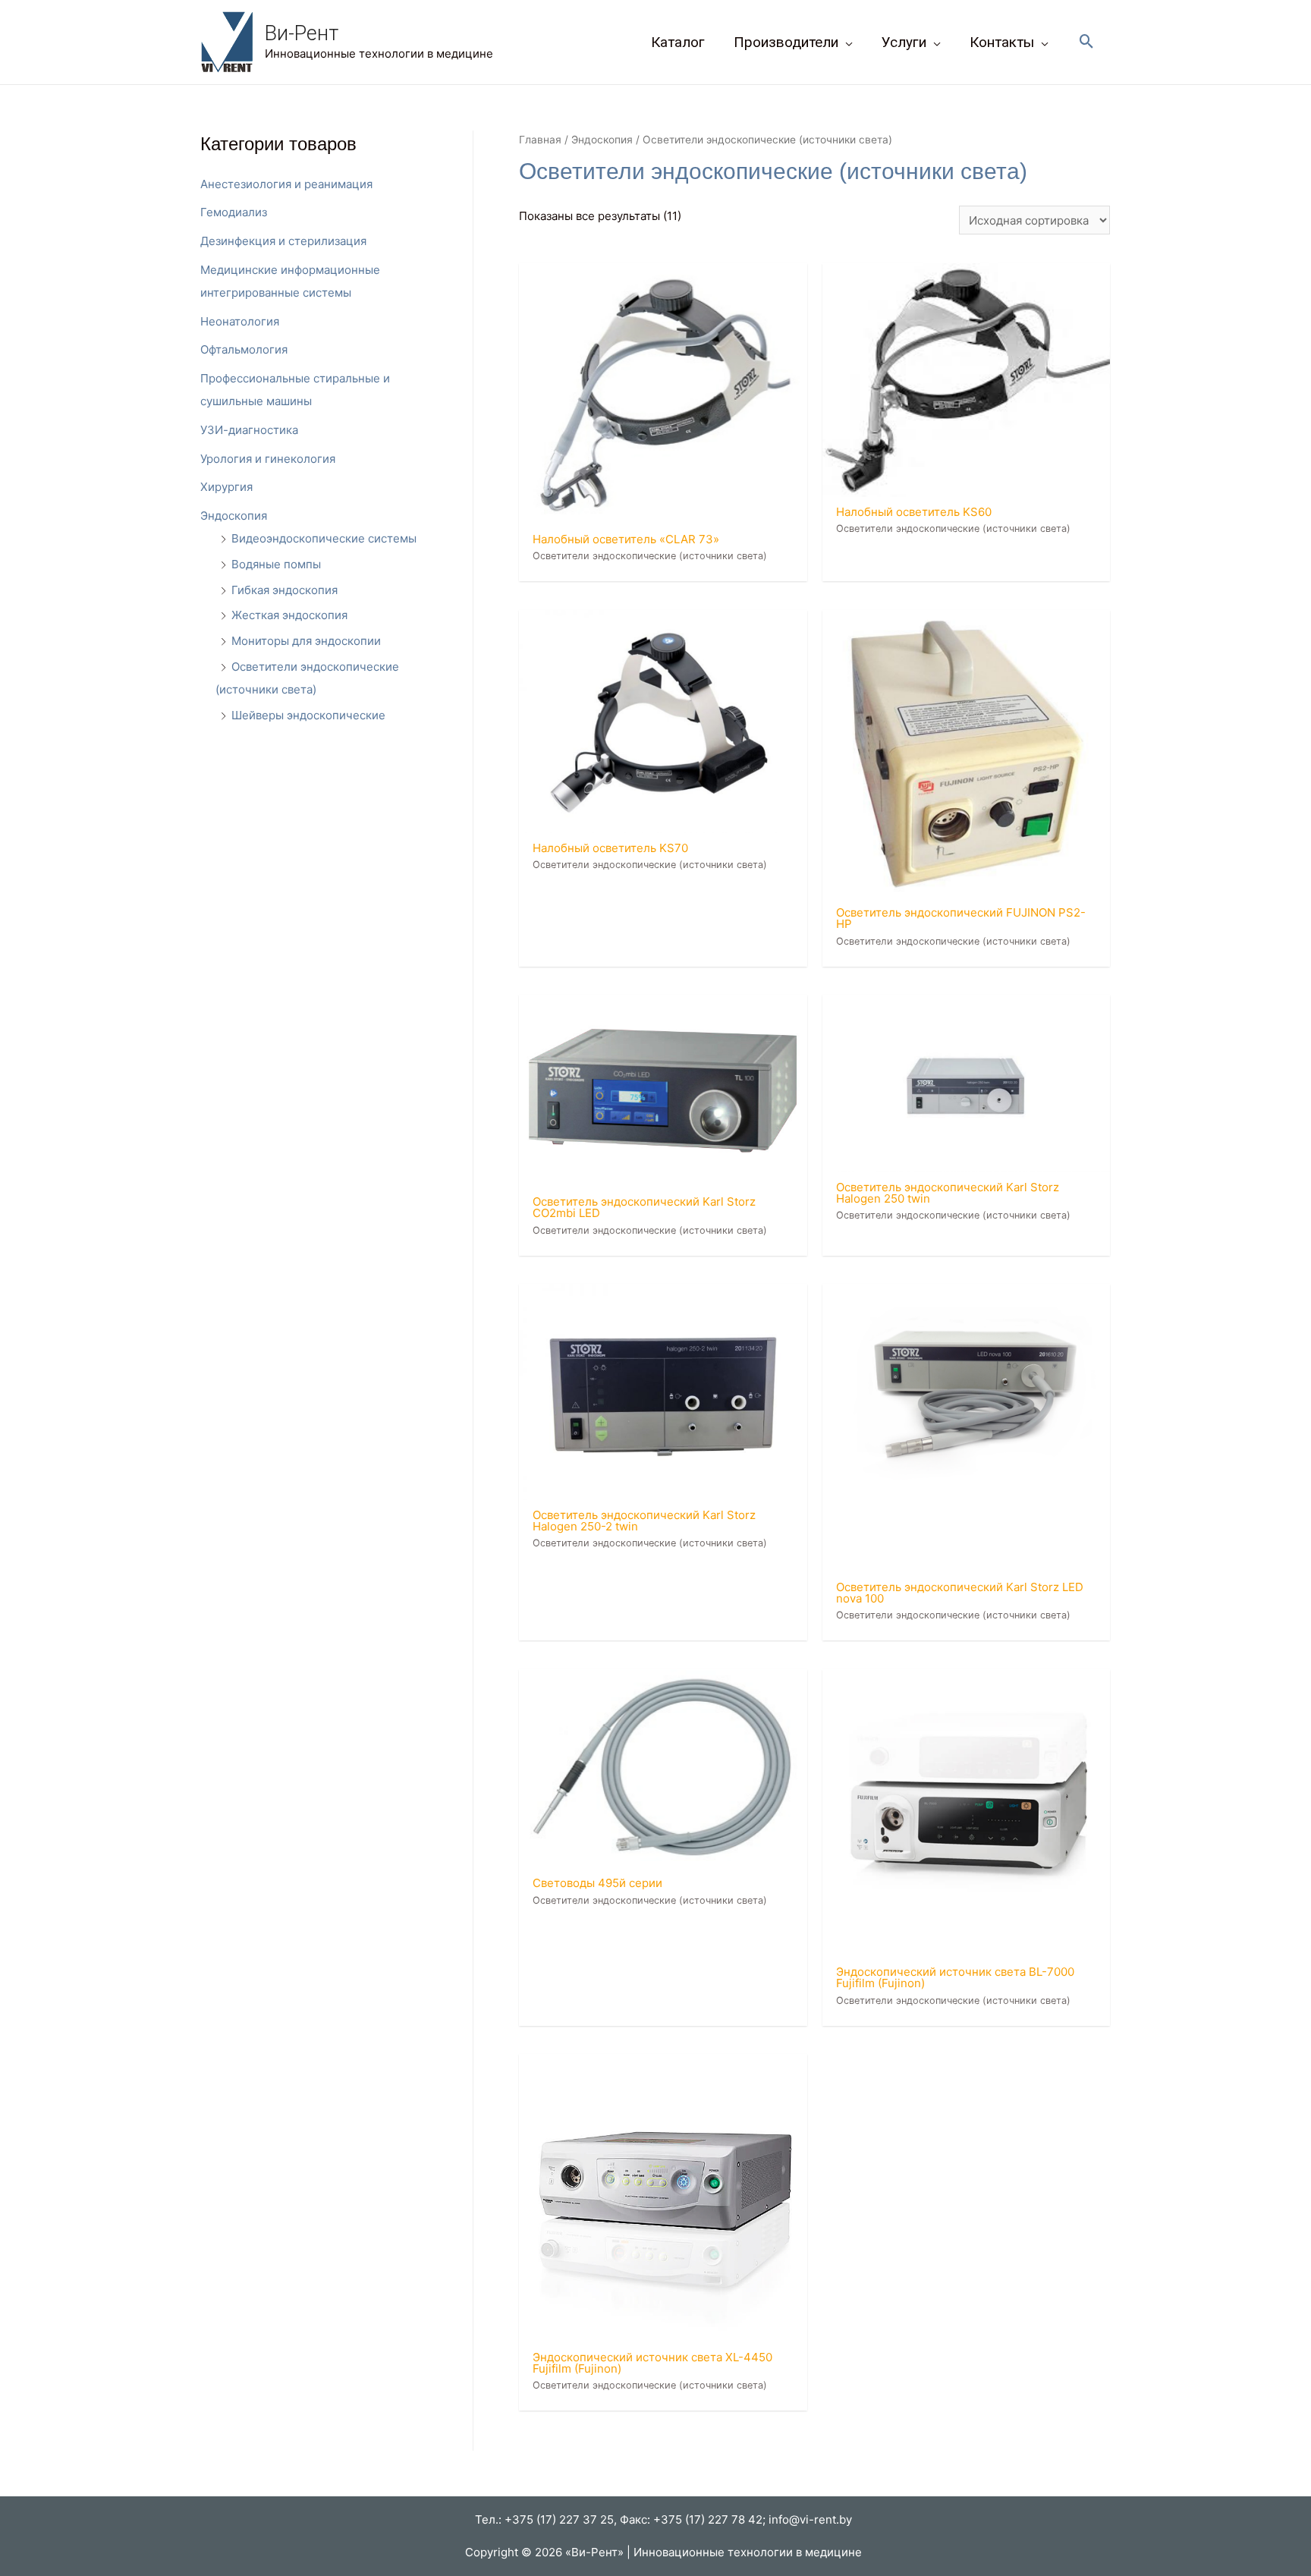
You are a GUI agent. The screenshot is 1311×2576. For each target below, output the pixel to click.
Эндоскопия (234, 516)
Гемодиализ (234, 212)
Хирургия (226, 487)
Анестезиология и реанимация (286, 184)
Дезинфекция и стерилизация (283, 241)
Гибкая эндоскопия (285, 590)
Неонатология (240, 321)
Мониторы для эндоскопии (306, 641)
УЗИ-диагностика (249, 430)
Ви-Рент (302, 33)
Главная (540, 140)
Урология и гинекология (268, 459)
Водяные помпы (276, 564)
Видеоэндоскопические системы (324, 538)
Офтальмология (244, 349)
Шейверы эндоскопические (308, 715)
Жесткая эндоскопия (289, 615)
